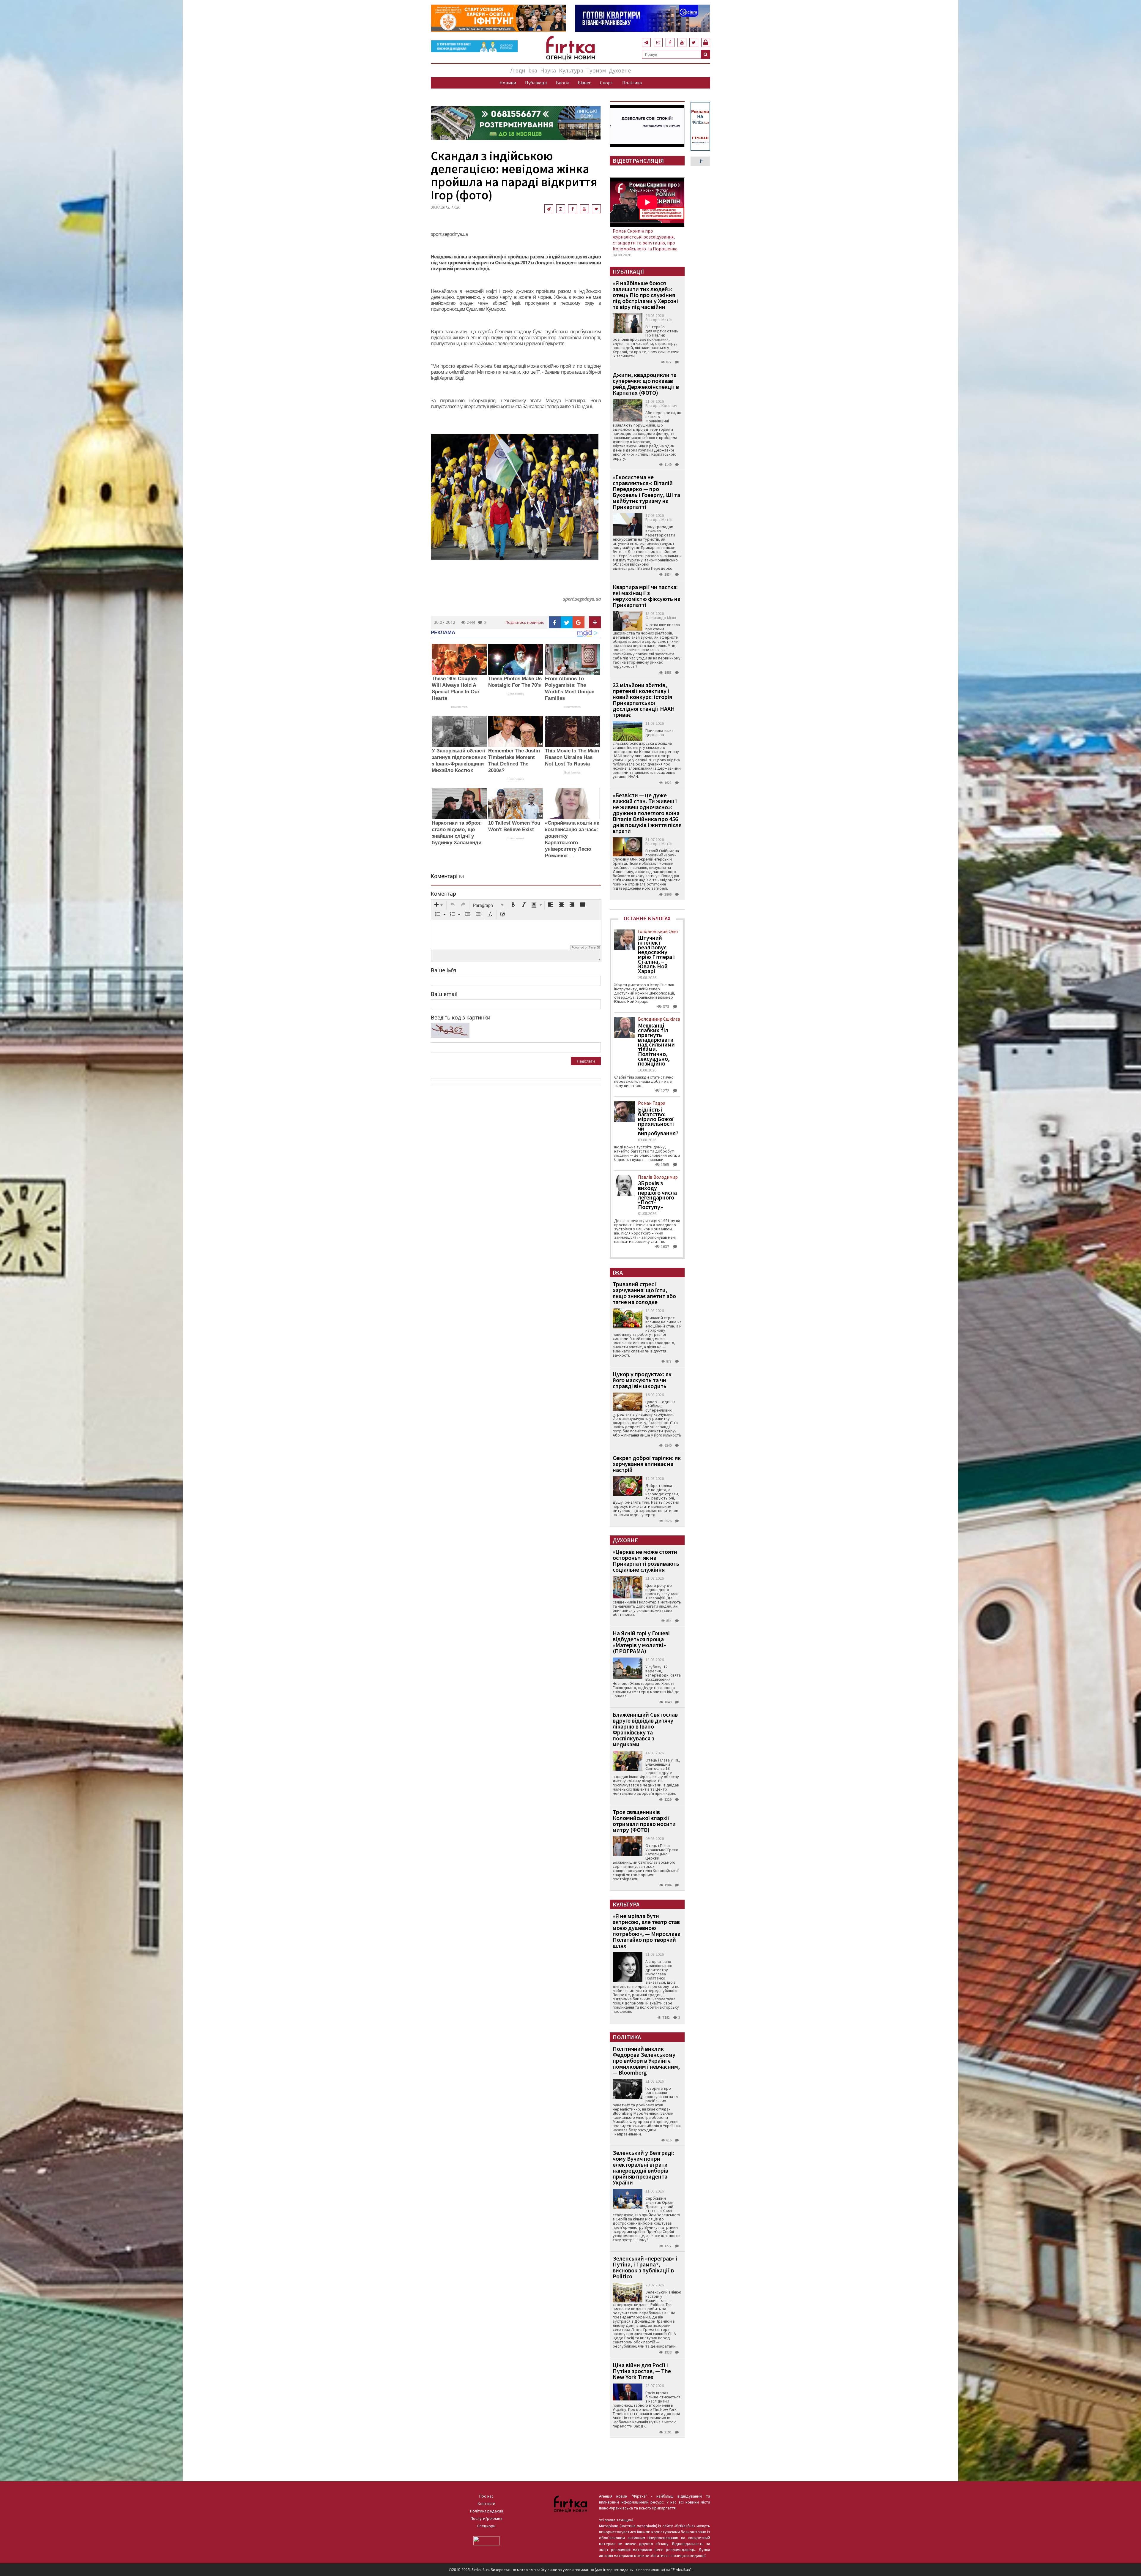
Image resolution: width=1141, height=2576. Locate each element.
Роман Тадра (652, 1103)
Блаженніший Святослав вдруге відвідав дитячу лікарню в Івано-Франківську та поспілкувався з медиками (645, 1729)
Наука (548, 70)
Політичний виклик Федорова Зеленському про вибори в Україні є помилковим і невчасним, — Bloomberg (646, 2060)
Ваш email (444, 994)
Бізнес (584, 83)
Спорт (607, 83)
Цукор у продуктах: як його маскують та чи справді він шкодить (642, 1380)
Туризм (596, 70)
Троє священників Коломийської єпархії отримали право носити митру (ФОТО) (644, 1821)
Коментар (443, 894)
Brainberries (459, 707)
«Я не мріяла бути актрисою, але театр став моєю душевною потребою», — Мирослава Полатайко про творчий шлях (647, 1931)
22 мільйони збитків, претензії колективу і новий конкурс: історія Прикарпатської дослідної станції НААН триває (644, 700)
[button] (439, 905)
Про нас (486, 2496)
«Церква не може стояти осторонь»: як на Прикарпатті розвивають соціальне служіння (646, 1561)
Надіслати (586, 1061)
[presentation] (439, 905)
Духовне (620, 70)
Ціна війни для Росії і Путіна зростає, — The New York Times (642, 2371)
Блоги (562, 83)
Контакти (487, 2504)
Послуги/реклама (487, 2518)
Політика (632, 83)
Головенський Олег (658, 931)
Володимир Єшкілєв (659, 1019)
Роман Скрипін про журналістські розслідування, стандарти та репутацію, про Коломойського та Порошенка (645, 240)
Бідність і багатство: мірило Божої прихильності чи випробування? (658, 1121)
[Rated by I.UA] (486, 2540)
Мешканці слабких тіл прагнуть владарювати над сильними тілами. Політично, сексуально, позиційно (656, 1044)
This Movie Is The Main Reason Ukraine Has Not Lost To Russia (572, 757)
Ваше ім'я (443, 970)
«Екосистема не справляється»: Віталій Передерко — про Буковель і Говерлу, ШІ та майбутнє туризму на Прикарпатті (646, 492)
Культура (571, 70)
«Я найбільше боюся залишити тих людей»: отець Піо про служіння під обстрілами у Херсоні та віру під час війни (645, 295)
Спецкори (486, 2526)
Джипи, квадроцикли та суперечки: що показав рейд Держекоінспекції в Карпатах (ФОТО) (646, 384)
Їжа (533, 70)
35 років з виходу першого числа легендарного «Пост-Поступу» (657, 1195)
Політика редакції (487, 2511)
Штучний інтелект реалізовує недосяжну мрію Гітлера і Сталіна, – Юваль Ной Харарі (656, 954)
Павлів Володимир (658, 1177)
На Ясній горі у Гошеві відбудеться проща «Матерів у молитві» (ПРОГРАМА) (641, 1642)
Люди (518, 70)
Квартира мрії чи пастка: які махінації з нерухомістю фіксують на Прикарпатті (647, 596)
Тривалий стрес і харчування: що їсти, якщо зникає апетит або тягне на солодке (644, 1293)
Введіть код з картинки (461, 1017)
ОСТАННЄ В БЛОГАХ (647, 918)
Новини (508, 83)
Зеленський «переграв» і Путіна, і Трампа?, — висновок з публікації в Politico (645, 2267)
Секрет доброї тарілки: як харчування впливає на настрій (647, 1464)
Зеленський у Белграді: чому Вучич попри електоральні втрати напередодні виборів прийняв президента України (643, 2167)
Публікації (536, 83)
